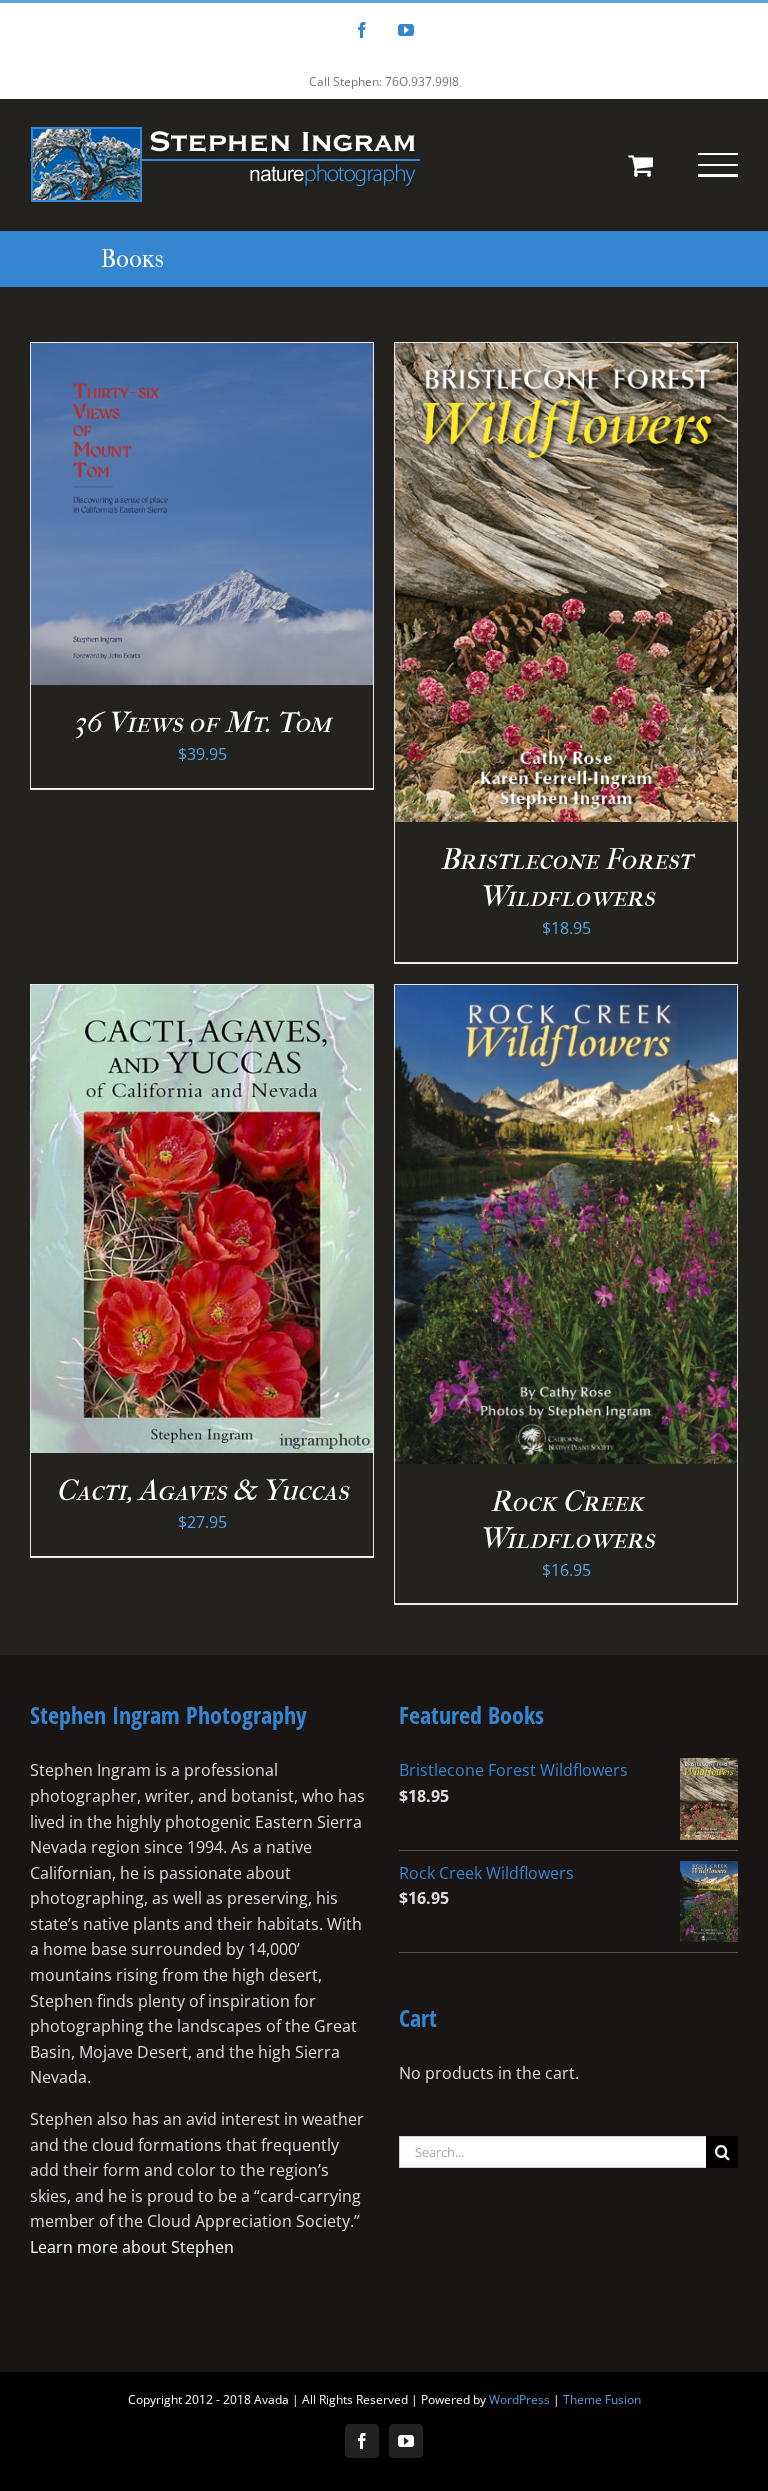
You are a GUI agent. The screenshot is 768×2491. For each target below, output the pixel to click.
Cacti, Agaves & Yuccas (202, 1490)
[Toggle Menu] (718, 165)
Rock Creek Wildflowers (566, 1520)
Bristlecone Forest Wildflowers (566, 878)
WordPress (519, 2399)
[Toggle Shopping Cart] (640, 164)
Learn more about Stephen (132, 2247)
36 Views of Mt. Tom (202, 722)
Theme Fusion (602, 2399)
